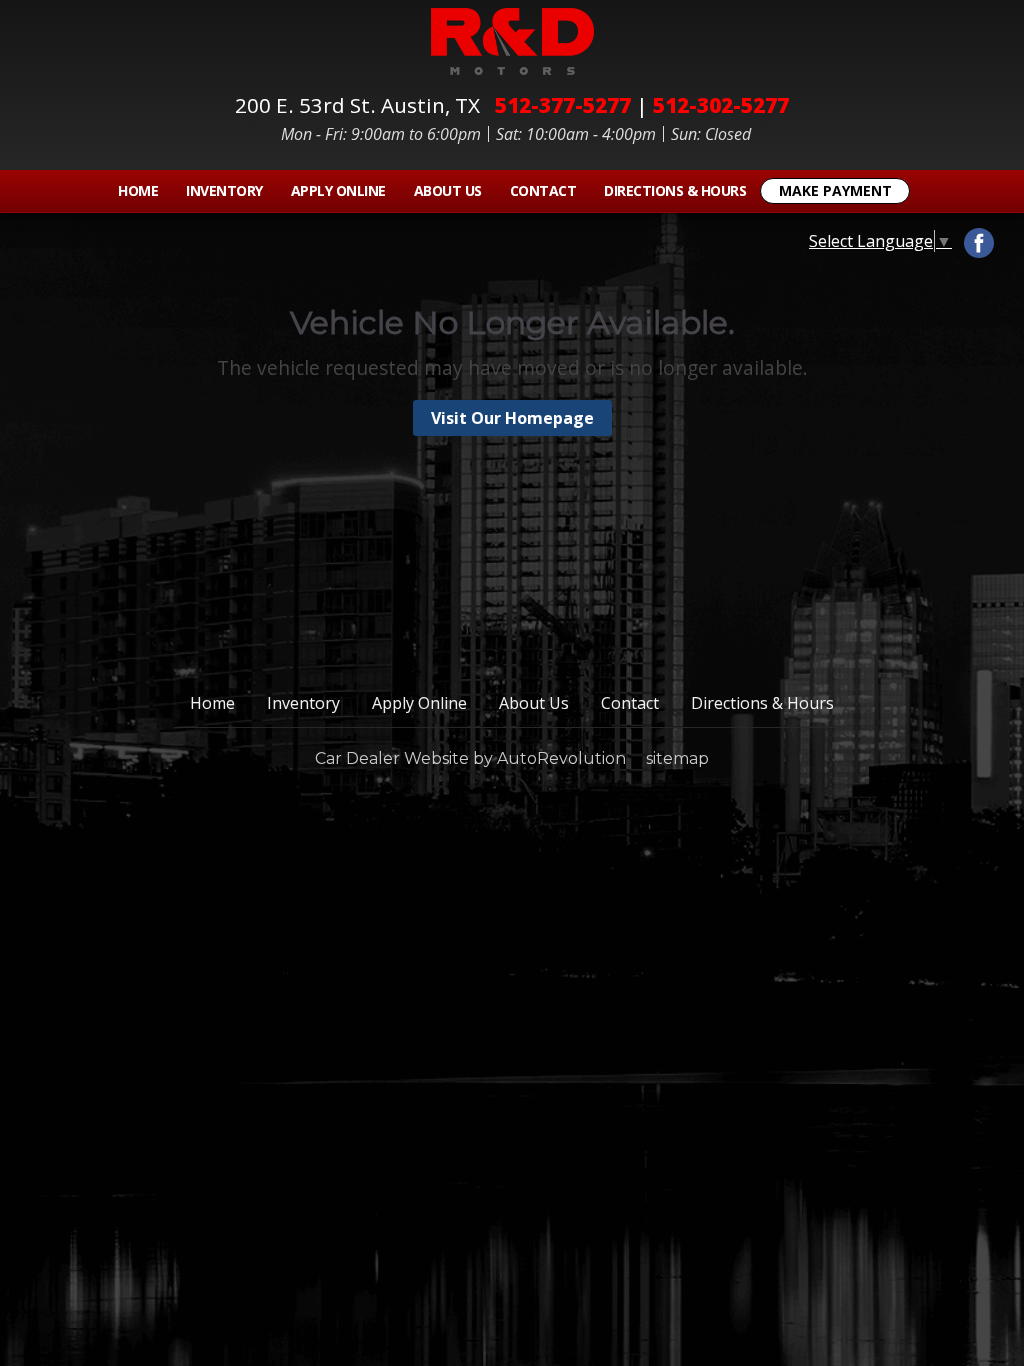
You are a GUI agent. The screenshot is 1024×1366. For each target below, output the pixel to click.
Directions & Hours (675, 190)
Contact (543, 190)
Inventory (224, 190)
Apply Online (338, 190)
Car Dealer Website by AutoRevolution (470, 758)
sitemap (677, 758)
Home (138, 190)
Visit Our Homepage (512, 418)
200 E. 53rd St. (357, 105)
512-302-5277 (721, 105)
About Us (448, 190)
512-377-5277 (563, 105)
